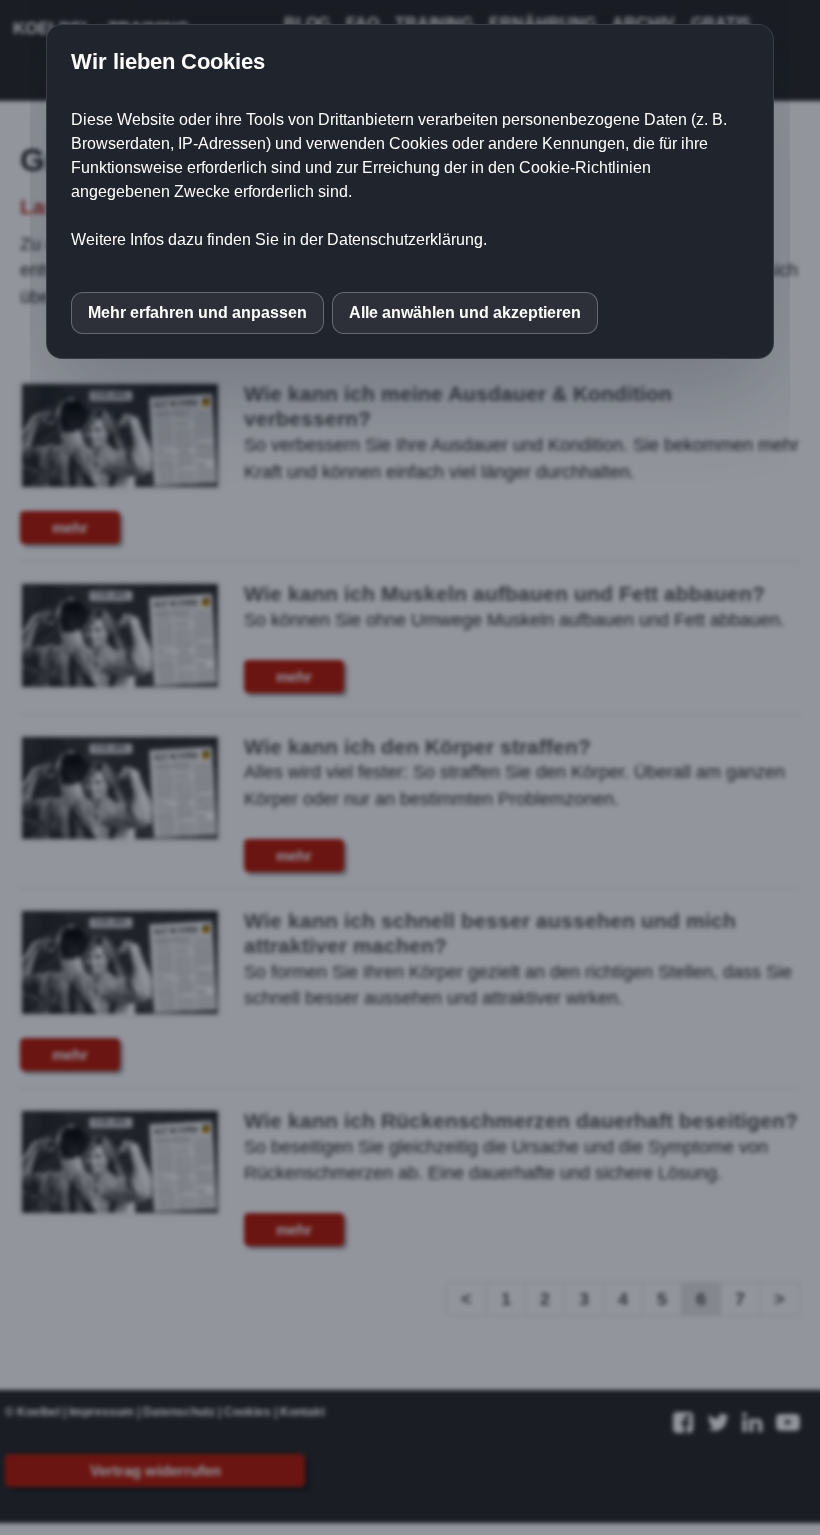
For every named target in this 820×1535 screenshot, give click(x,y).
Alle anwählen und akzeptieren (465, 312)
